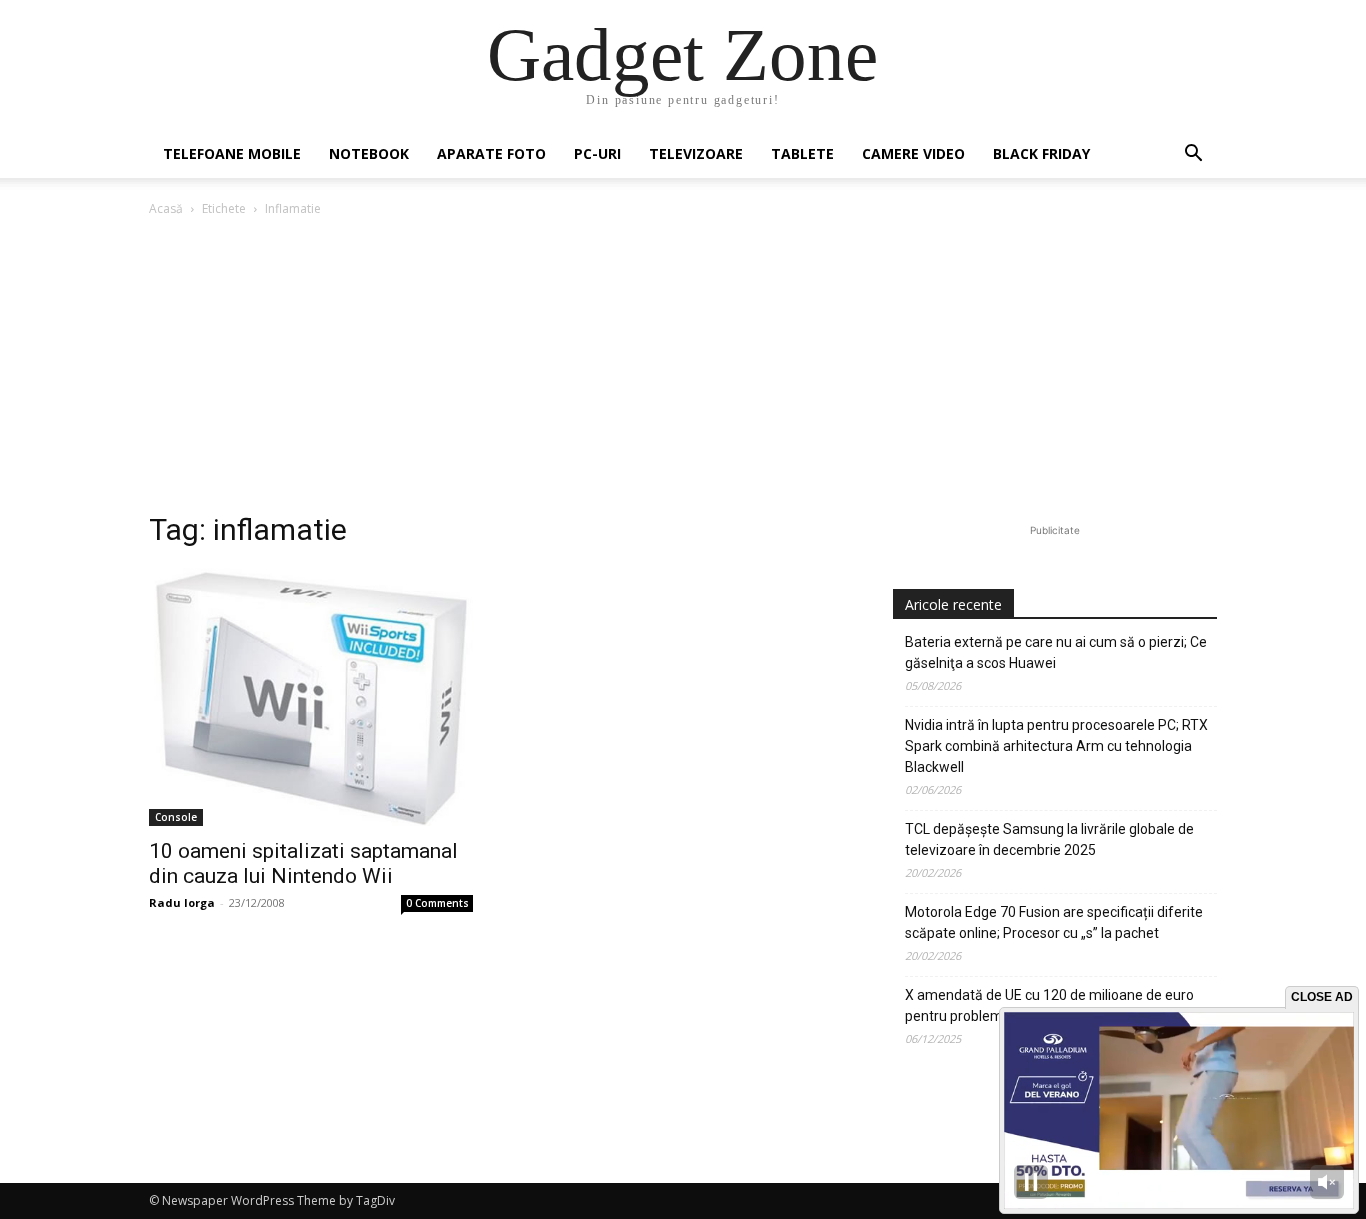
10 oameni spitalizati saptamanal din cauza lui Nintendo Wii (303, 863)
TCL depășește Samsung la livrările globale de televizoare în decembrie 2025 (1049, 839)
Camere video (913, 153)
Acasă (166, 208)
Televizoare (696, 153)
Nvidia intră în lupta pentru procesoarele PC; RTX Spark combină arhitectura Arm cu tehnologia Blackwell (1056, 746)
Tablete (802, 153)
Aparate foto (491, 153)
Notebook (369, 153)
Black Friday (1041, 153)
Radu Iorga (182, 902)
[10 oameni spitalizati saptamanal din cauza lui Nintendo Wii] (311, 697)
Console (176, 817)
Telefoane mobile (232, 153)
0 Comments (437, 903)
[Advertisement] (683, 370)
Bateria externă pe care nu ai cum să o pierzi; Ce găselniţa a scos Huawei (1056, 652)
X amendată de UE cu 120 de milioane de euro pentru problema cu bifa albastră (1049, 1005)
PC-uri (597, 153)
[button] (1193, 155)
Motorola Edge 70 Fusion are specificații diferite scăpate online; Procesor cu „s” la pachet (1054, 922)
